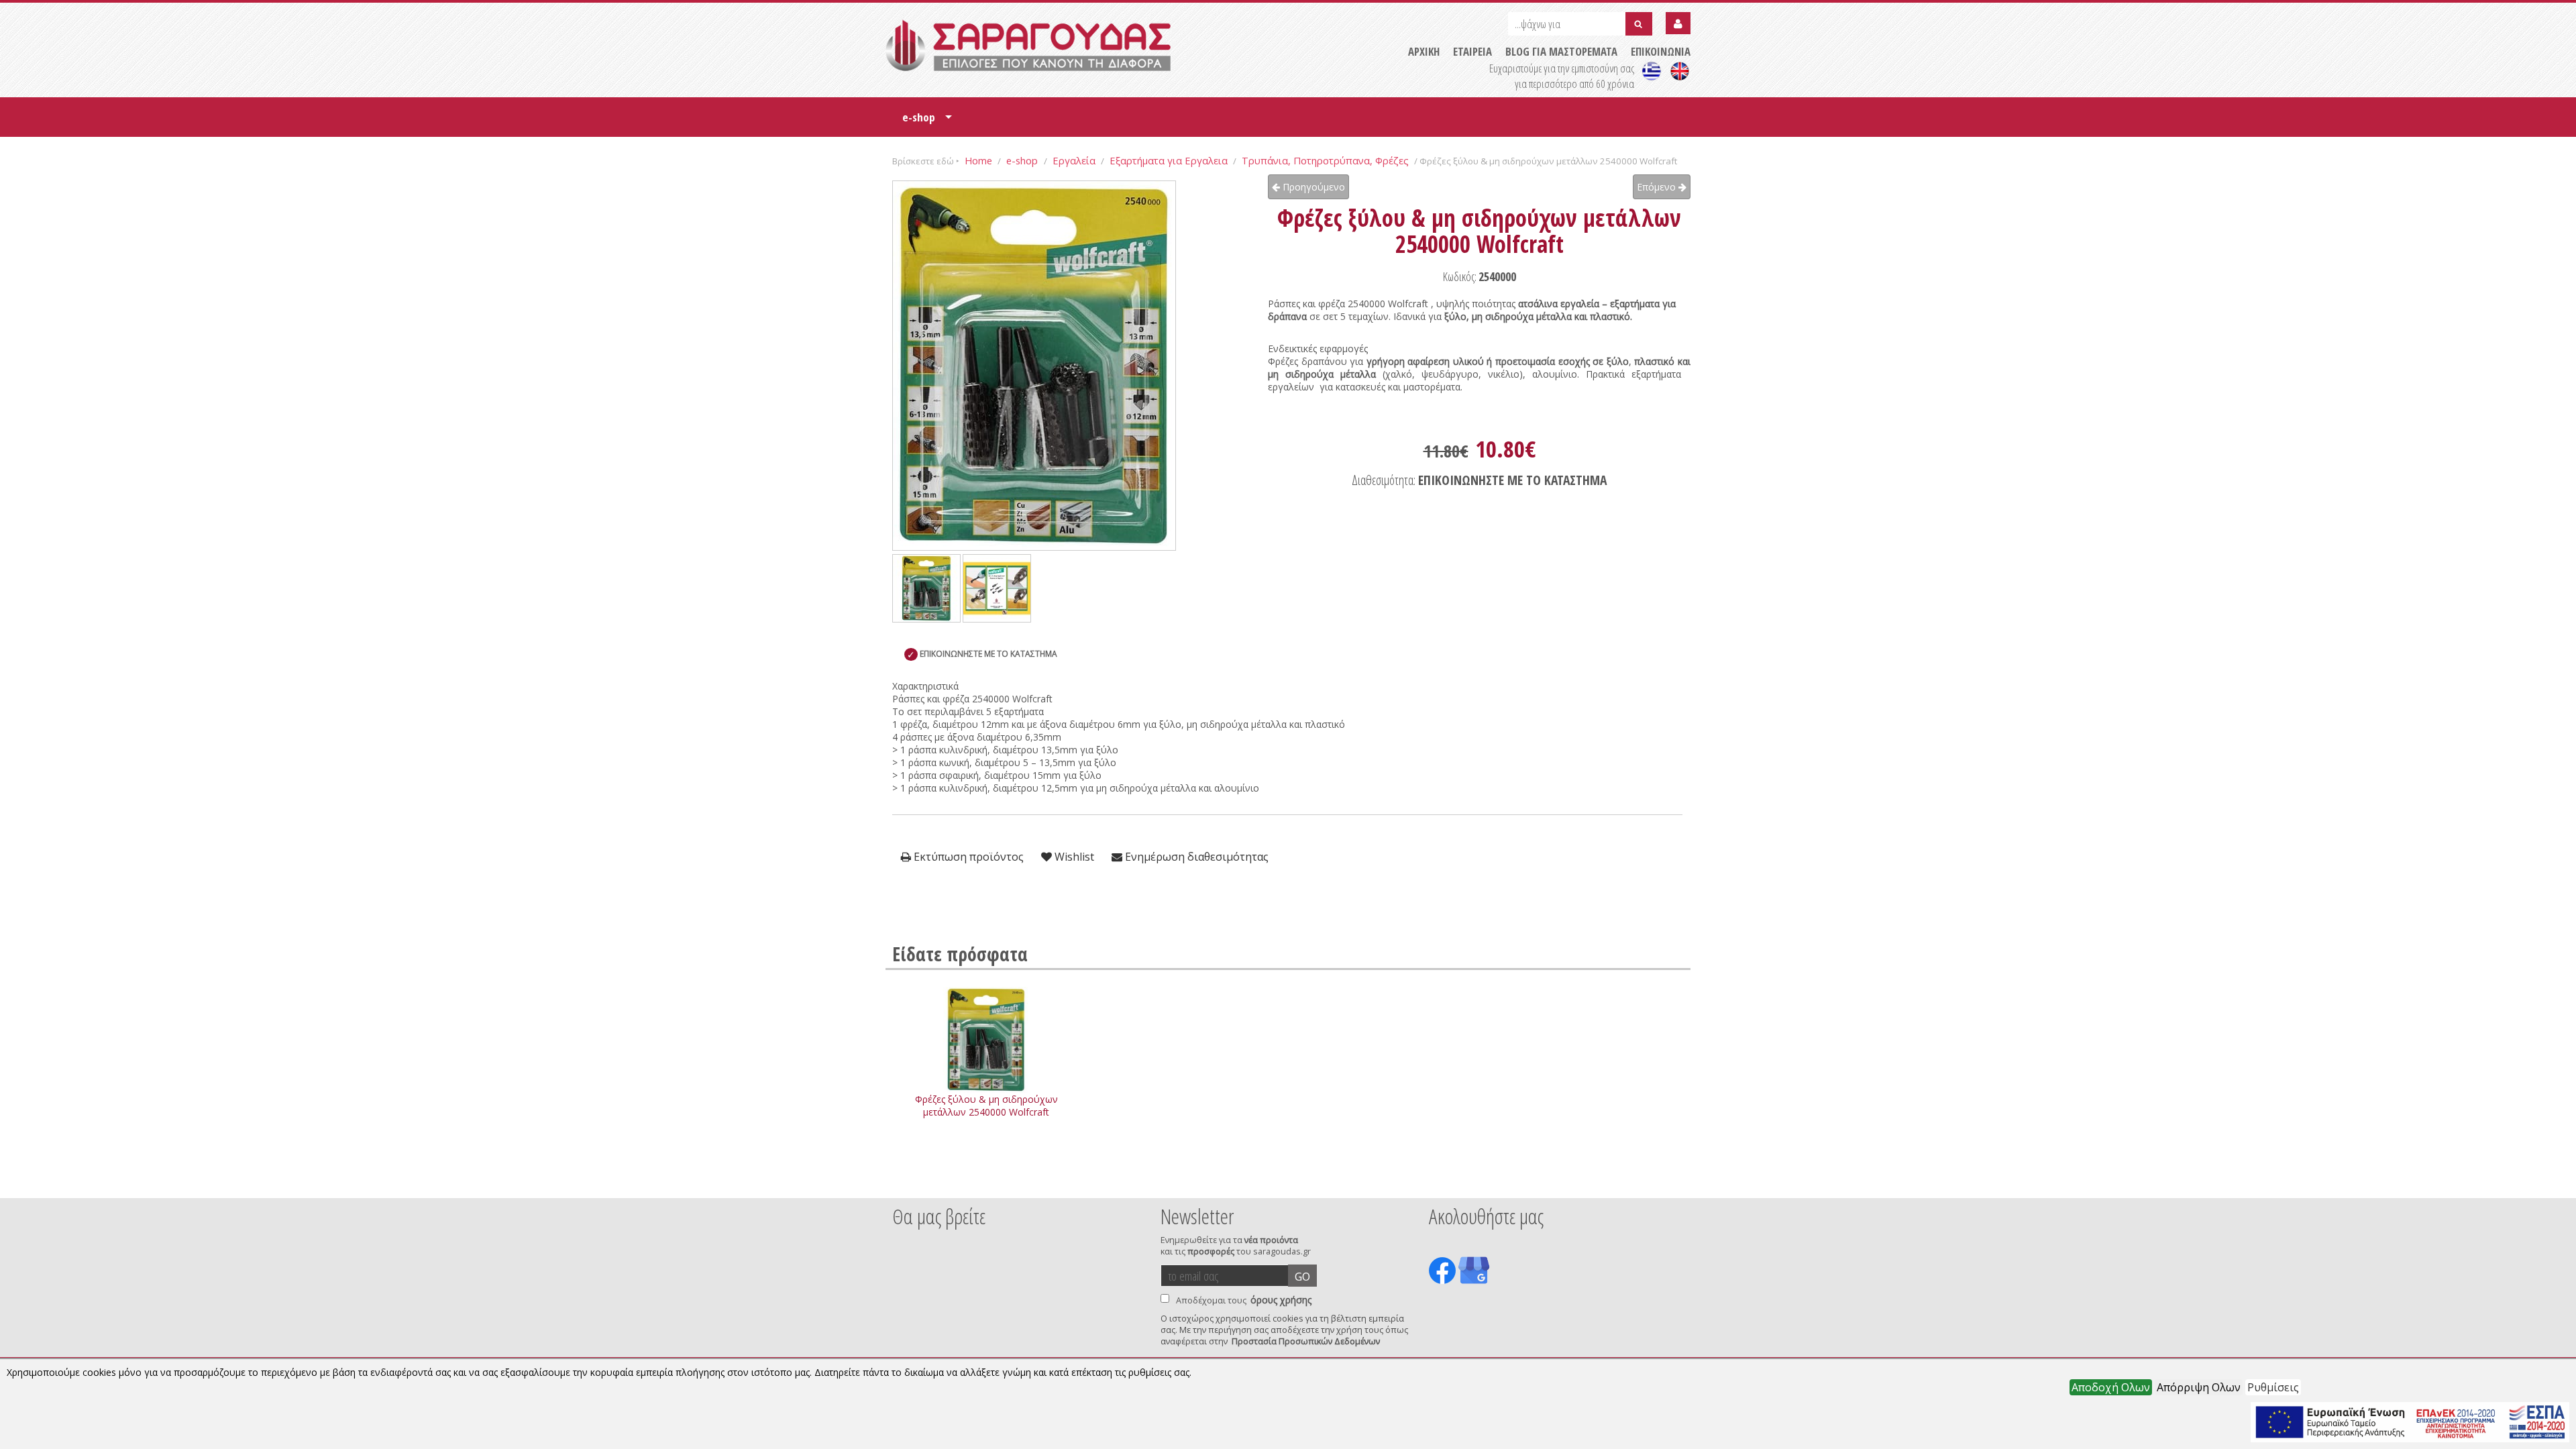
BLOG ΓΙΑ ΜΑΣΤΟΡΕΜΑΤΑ (1561, 51)
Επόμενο (1658, 187)
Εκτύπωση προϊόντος (967, 857)
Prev (900, 1180)
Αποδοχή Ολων (2111, 1387)
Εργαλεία (1074, 160)
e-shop (927, 122)
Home (978, 160)
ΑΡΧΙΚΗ (1424, 51)
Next (1670, 1180)
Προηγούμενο (1312, 187)
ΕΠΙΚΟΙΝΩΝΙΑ (1661, 51)
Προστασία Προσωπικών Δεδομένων (1306, 1341)
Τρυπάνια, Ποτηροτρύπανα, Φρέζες (1325, 160)
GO (1302, 1277)
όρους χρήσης (1281, 1300)
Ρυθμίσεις (2273, 1387)
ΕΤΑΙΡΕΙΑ (1472, 51)
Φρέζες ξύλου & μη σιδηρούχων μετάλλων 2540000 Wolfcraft (986, 1106)
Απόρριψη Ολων (2199, 1387)
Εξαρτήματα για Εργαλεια (1169, 160)
